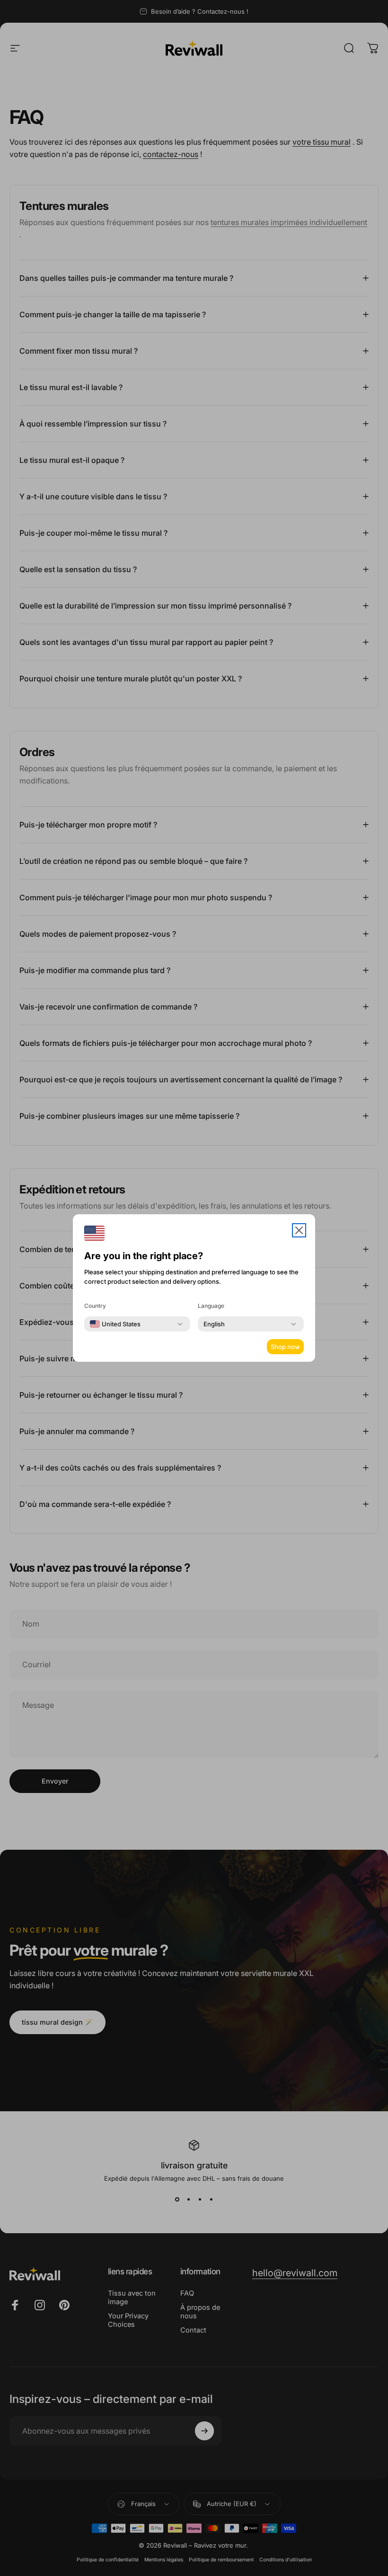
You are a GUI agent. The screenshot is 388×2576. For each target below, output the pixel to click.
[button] (299, 1230)
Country (95, 1306)
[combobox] (115, 1324)
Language (211, 1306)
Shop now (285, 1347)
